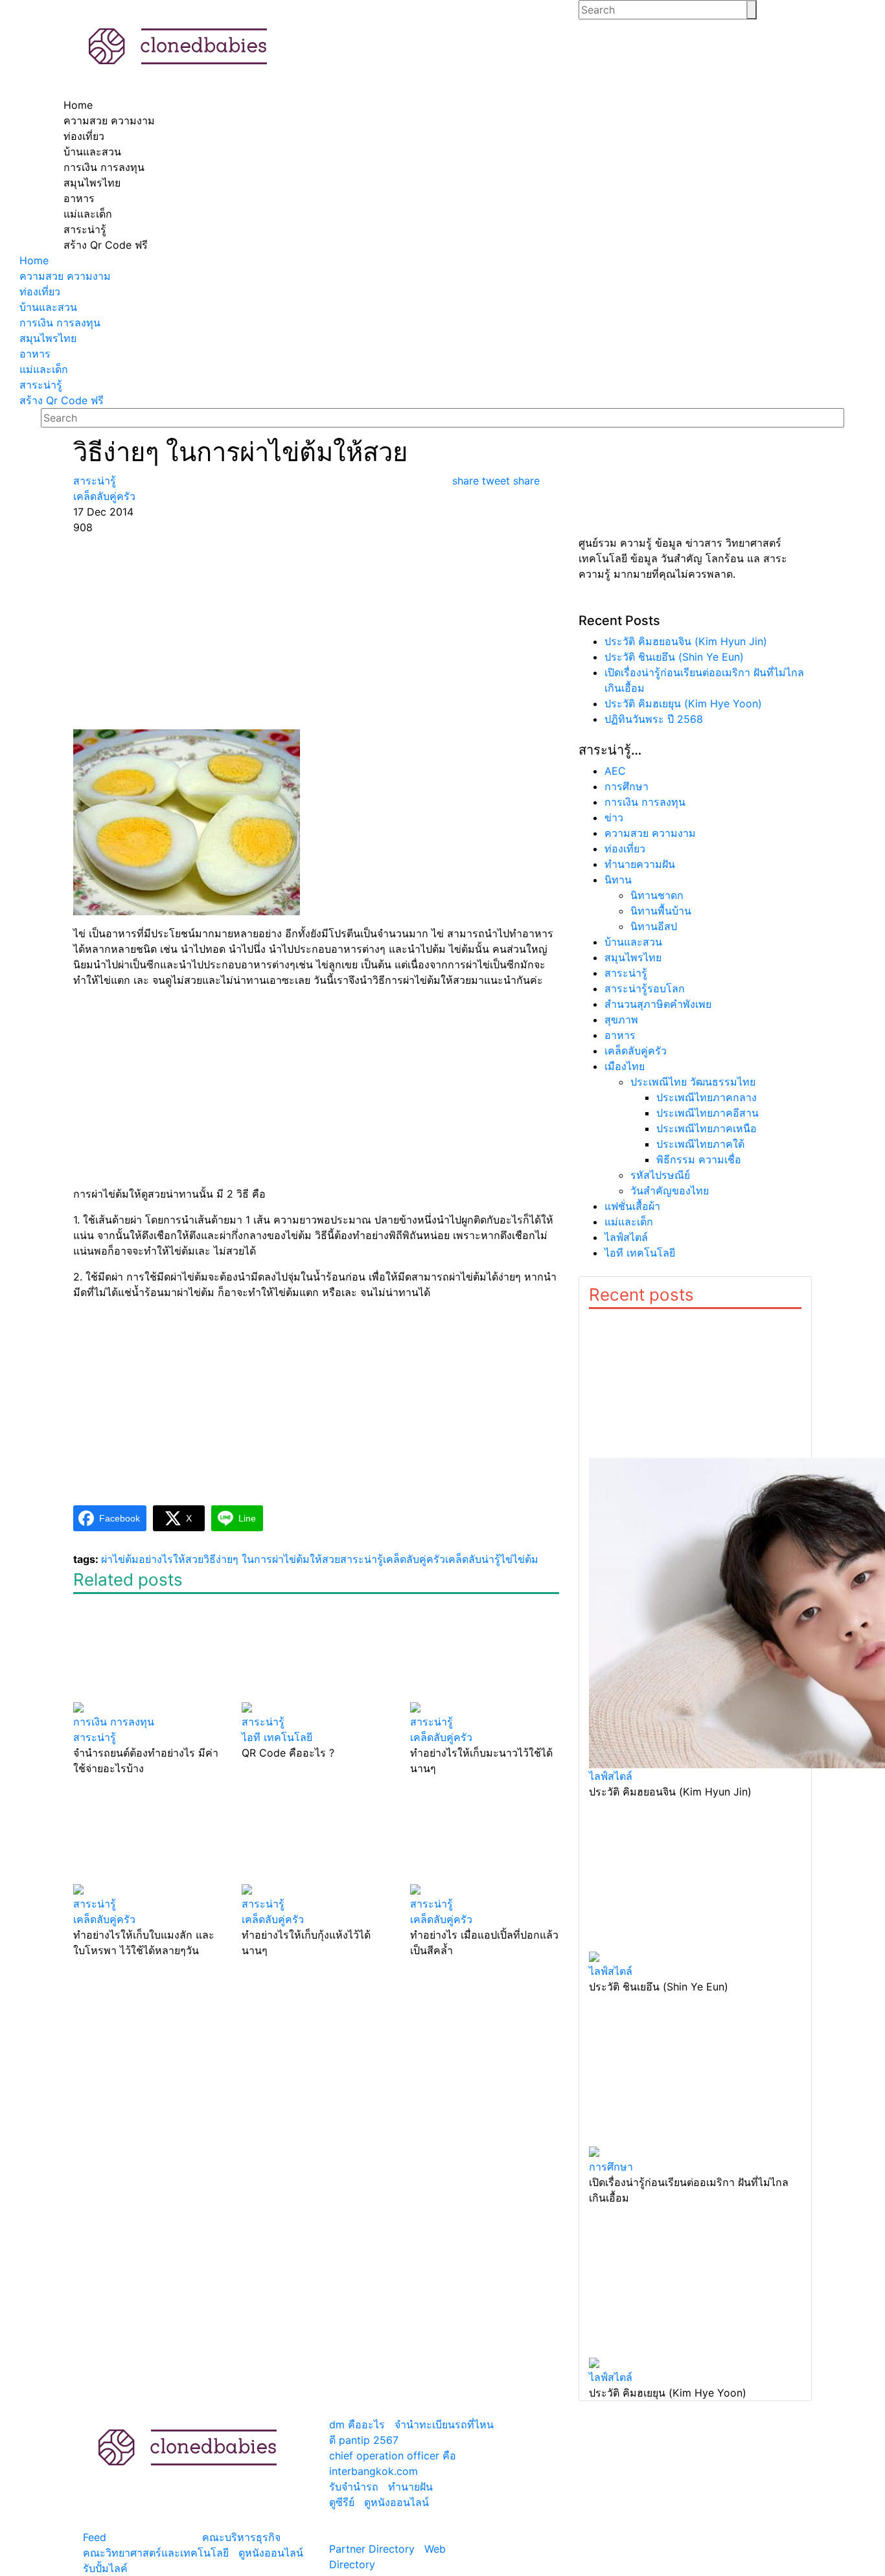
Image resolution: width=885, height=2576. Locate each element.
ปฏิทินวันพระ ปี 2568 (654, 719)
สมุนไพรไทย (633, 957)
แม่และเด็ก (629, 1222)
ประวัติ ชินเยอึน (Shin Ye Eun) (674, 657)
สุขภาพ (621, 1020)
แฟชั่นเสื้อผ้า (632, 1206)
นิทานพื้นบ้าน (661, 911)
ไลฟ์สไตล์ (626, 1237)
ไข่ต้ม (525, 1559)
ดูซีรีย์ (342, 2502)
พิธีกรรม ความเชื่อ (699, 1159)
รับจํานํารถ (354, 2487)
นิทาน (618, 880)
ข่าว (614, 817)
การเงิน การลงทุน (645, 802)
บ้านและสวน (633, 942)
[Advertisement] (316, 632)
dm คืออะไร (357, 2424)
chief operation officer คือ (393, 2456)
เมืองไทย (625, 1066)
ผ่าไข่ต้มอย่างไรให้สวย (152, 1559)
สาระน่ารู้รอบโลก (645, 988)
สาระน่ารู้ (362, 1559)
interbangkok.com (374, 2471)
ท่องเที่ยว (625, 849)
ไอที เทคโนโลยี (640, 1253)
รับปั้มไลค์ (105, 2568)
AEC (615, 771)
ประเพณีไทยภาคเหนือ (707, 1128)
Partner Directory (372, 2549)
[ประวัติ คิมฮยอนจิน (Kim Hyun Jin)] (695, 1539)
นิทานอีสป (654, 926)
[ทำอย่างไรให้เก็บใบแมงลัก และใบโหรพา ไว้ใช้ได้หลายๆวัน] (148, 1836)
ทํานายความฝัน (640, 864)
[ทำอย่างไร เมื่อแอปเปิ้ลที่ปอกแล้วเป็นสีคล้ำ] (485, 1836)
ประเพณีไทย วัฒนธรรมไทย (693, 1082)
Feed (95, 2537)
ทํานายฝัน (410, 2487)
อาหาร (620, 1035)
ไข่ (506, 1559)
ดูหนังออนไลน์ (271, 2553)
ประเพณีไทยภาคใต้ (700, 1144)
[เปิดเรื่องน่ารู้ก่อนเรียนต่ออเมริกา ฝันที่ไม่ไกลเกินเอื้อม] (695, 2077)
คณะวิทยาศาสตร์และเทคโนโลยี (156, 2553)
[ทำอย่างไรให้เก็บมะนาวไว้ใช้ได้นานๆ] (485, 1654)
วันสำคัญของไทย (670, 1191)
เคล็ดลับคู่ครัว (414, 1559)
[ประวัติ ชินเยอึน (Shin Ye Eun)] (695, 1882)
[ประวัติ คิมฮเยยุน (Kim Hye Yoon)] (695, 2288)
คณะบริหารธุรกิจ (241, 2537)
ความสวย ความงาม (650, 833)
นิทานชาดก (657, 895)
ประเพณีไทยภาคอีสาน (707, 1113)
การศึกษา (626, 786)
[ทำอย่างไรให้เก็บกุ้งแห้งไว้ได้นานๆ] (316, 1836)
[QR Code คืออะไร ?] (316, 1654)
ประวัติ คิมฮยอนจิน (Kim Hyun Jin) (686, 641)
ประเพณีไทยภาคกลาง (707, 1097)
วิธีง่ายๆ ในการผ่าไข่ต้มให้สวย (272, 1559)
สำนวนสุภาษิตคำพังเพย (658, 1004)
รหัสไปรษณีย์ (660, 1175)
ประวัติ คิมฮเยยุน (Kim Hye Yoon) (683, 703)
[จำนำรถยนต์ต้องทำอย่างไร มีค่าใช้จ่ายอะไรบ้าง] (148, 1654)
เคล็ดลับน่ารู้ (473, 1559)
